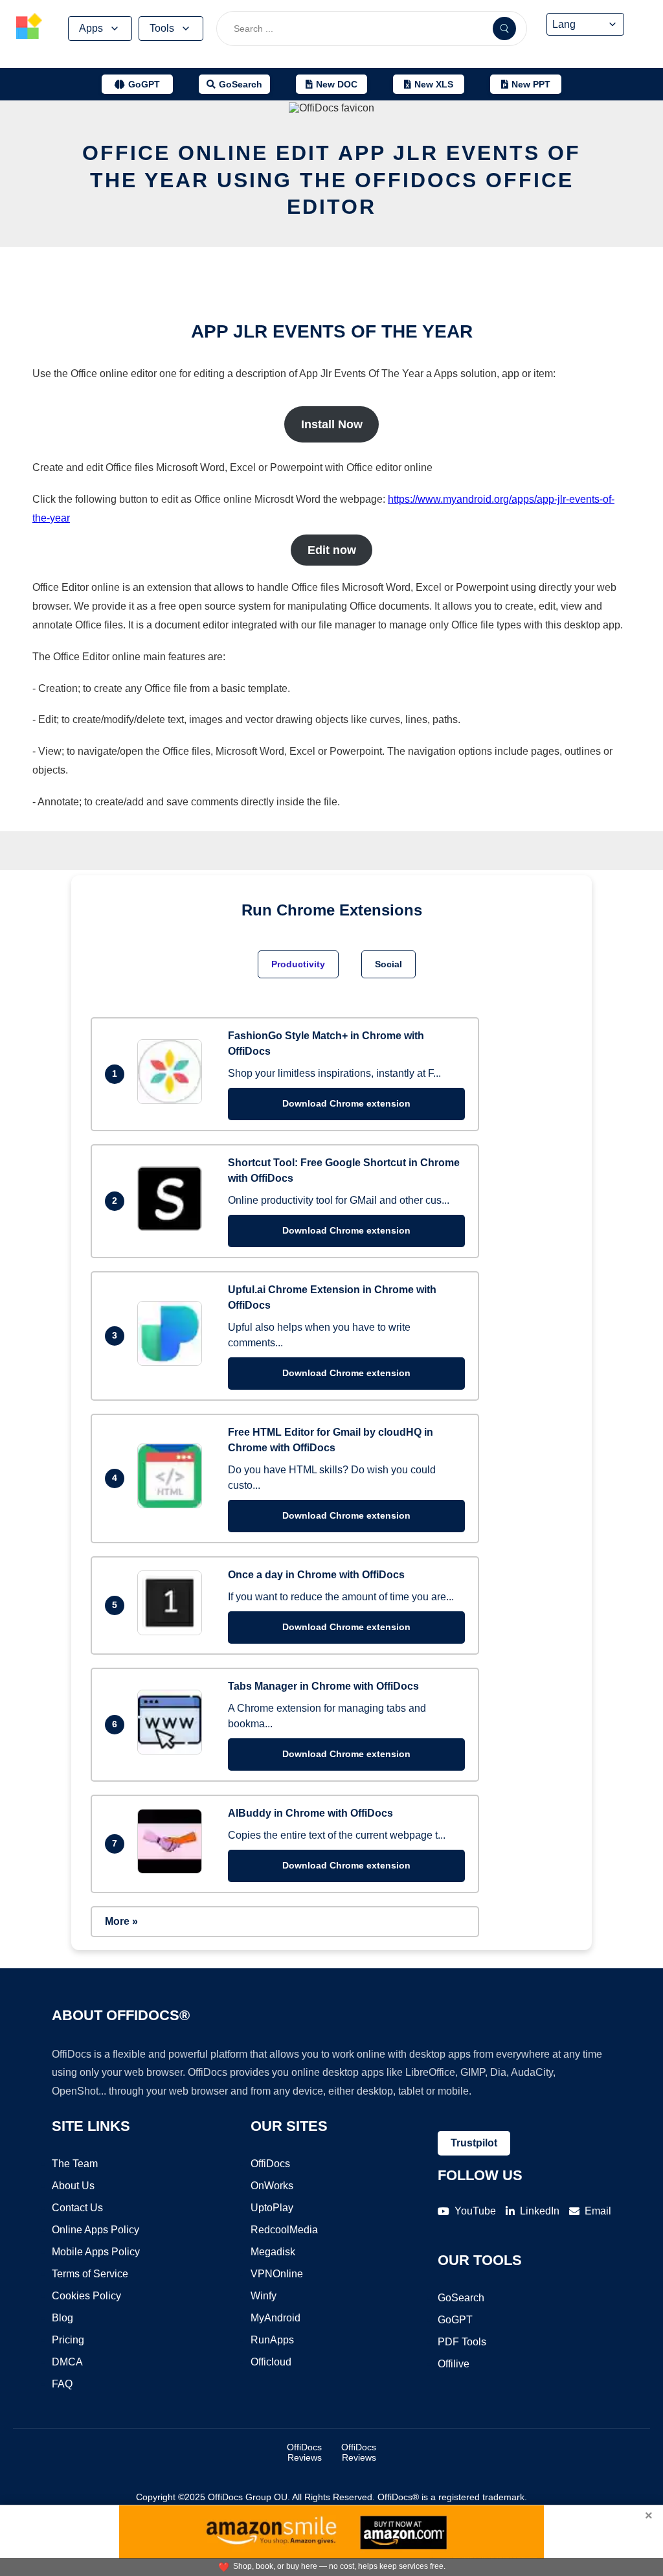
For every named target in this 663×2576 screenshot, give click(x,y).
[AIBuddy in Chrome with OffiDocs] (173, 1870)
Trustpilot (474, 2143)
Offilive (454, 2364)
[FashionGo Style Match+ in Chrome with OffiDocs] (173, 1100)
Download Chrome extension (346, 1103)
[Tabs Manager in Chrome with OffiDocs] (173, 1751)
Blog (62, 2318)
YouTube (475, 2211)
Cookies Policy (86, 2296)
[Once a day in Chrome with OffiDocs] (173, 1632)
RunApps (272, 2340)
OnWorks (272, 2186)
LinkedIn (540, 2211)
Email (598, 2211)
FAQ (62, 2384)
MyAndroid (275, 2318)
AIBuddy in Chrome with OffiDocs (310, 1813)
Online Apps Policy (96, 2230)
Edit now (332, 550)
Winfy (264, 2296)
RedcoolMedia (284, 2230)
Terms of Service (90, 2274)
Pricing (68, 2340)
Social (388, 964)
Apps (91, 28)
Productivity (298, 964)
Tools (162, 28)
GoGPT (455, 2320)
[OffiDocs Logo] (29, 28)
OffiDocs (270, 2164)
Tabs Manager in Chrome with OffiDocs (323, 1686)
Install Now (332, 424)
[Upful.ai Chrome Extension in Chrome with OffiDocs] (173, 1362)
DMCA (67, 2362)
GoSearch (461, 2298)
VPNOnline (277, 2274)
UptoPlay (272, 2208)
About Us (73, 2186)
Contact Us (77, 2208)
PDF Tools (462, 2342)
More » (121, 1921)
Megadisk (273, 2252)
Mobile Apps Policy (96, 2252)
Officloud (271, 2362)
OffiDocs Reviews (304, 2452)
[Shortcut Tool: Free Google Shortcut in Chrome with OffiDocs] (173, 1227)
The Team (75, 2164)
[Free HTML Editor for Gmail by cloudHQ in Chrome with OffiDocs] (173, 1505)
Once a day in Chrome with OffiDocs (316, 1575)
